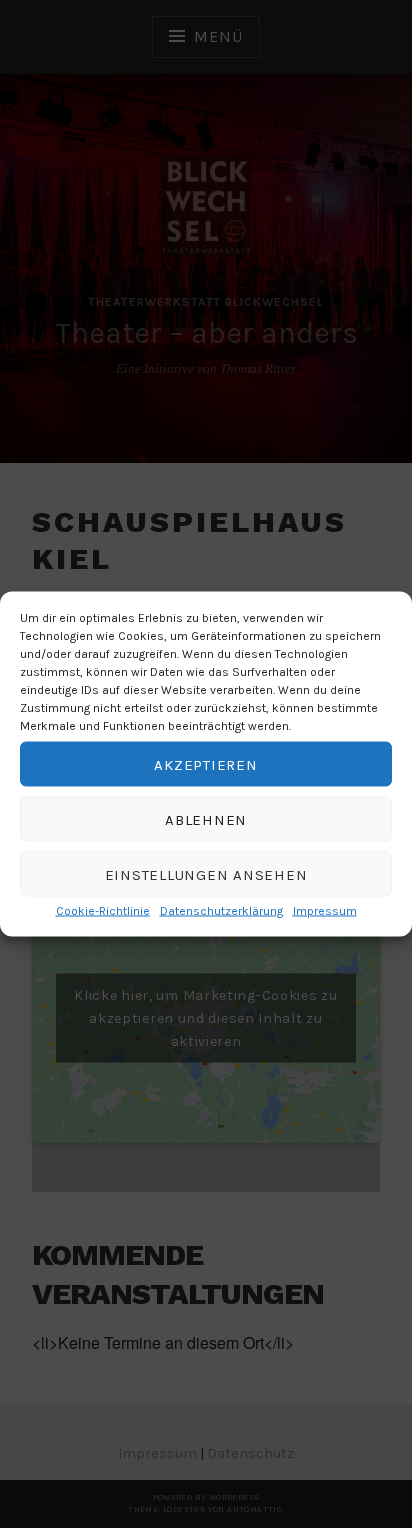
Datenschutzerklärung (221, 911)
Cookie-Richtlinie (103, 911)
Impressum (325, 911)
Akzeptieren (205, 764)
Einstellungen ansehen (206, 874)
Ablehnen (206, 819)
